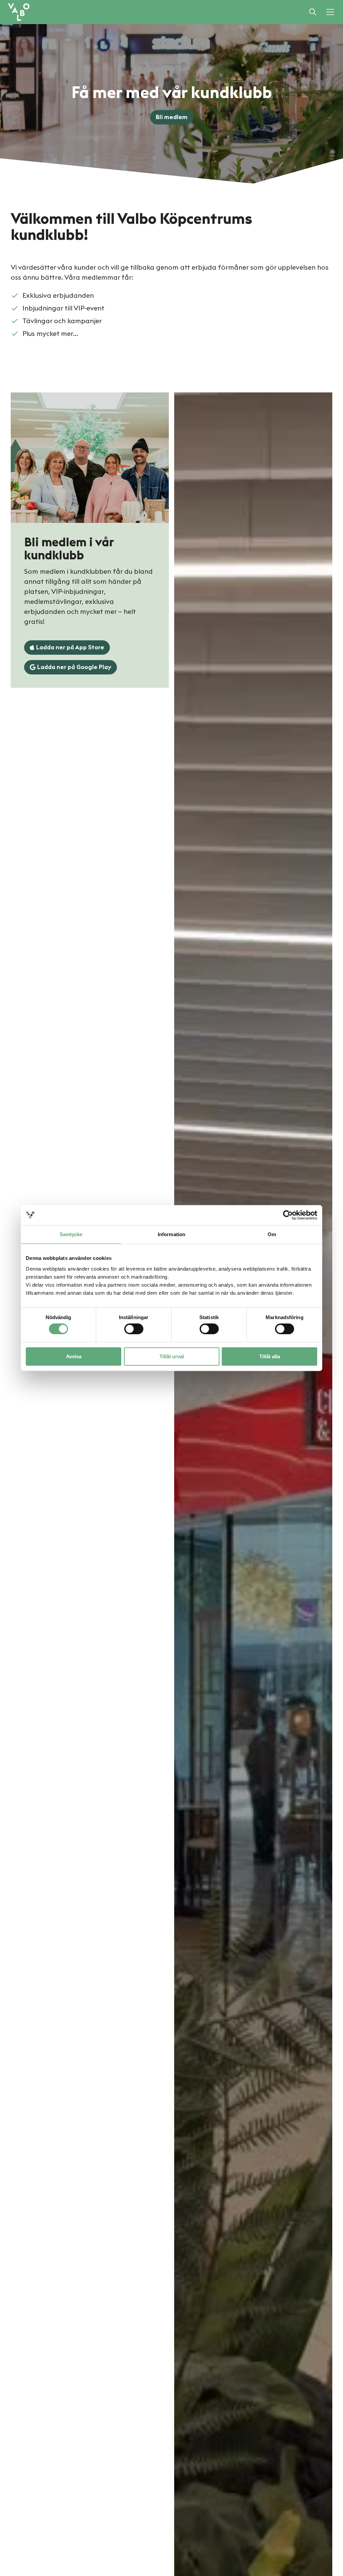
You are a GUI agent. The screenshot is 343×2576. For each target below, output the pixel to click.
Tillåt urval (172, 1356)
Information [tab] (171, 1234)
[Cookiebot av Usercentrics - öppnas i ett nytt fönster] (288, 1215)
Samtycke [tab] (71, 1234)
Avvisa (74, 1356)
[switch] (134, 1329)
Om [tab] (272, 1234)
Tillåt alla (270, 1356)
